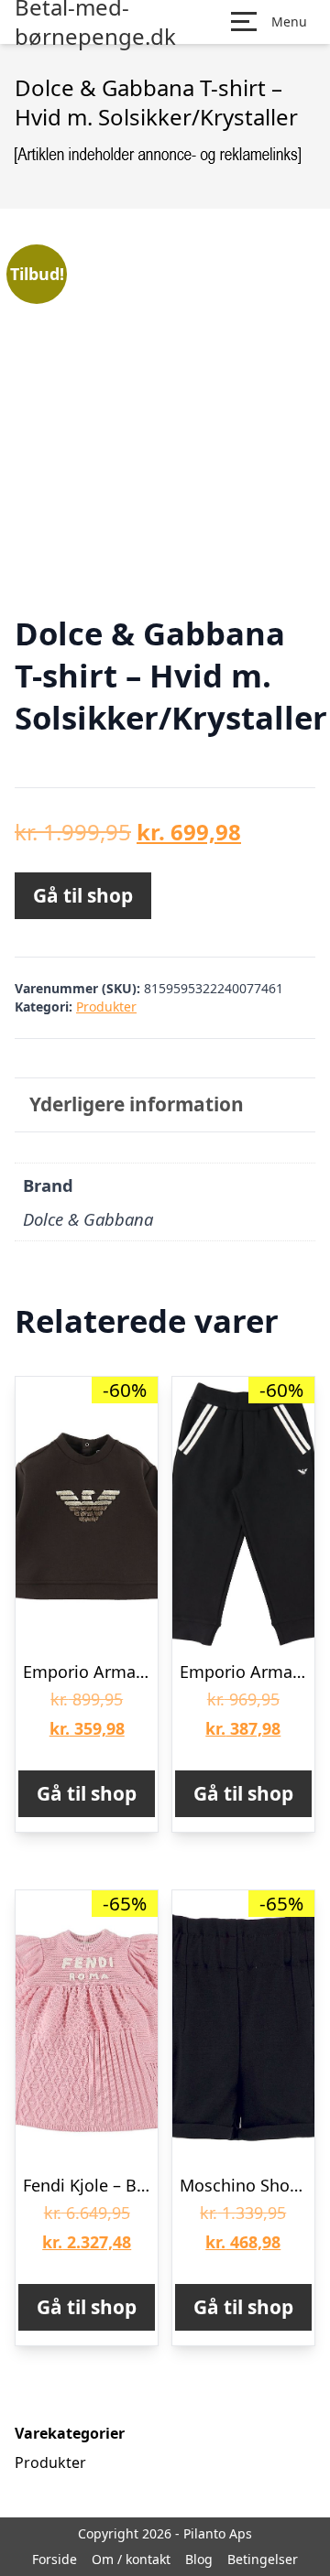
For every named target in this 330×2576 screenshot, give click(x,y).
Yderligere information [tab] (137, 1104)
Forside (55, 2559)
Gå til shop (83, 895)
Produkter (106, 1007)
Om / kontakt (131, 2559)
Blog (199, 2559)
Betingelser (263, 2559)
